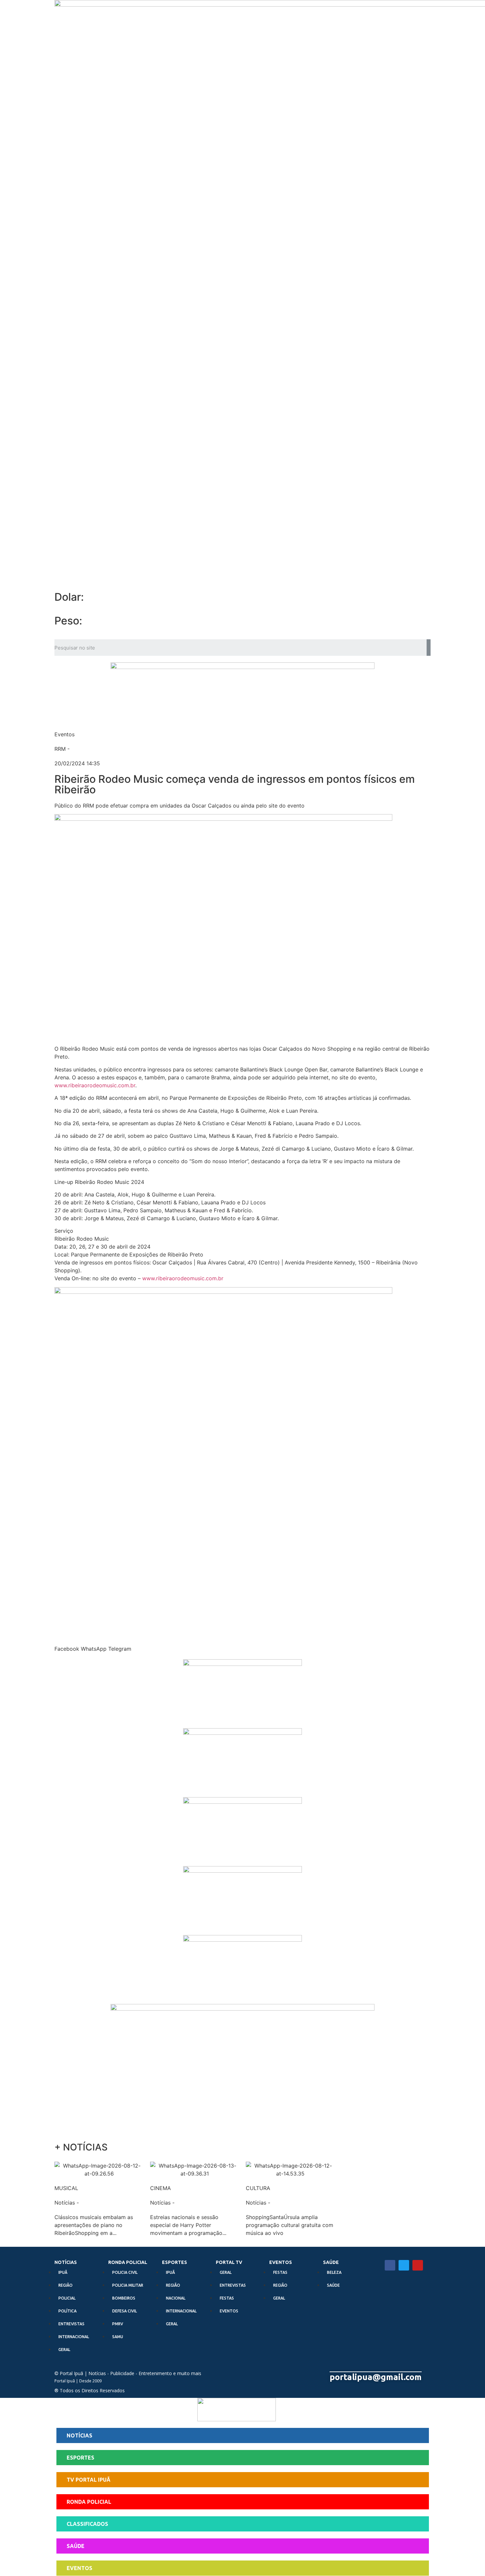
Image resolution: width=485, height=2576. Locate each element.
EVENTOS (281, 2262)
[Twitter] (404, 2265)
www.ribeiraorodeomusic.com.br (95, 1085)
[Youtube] (418, 2265)
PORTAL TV (229, 2262)
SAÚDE (331, 2262)
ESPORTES (175, 2262)
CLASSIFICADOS (87, 2524)
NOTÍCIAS (66, 2262)
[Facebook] (390, 2265)
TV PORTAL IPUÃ (89, 2480)
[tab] (243, 2436)
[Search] (429, 648)
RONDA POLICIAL (128, 2262)
